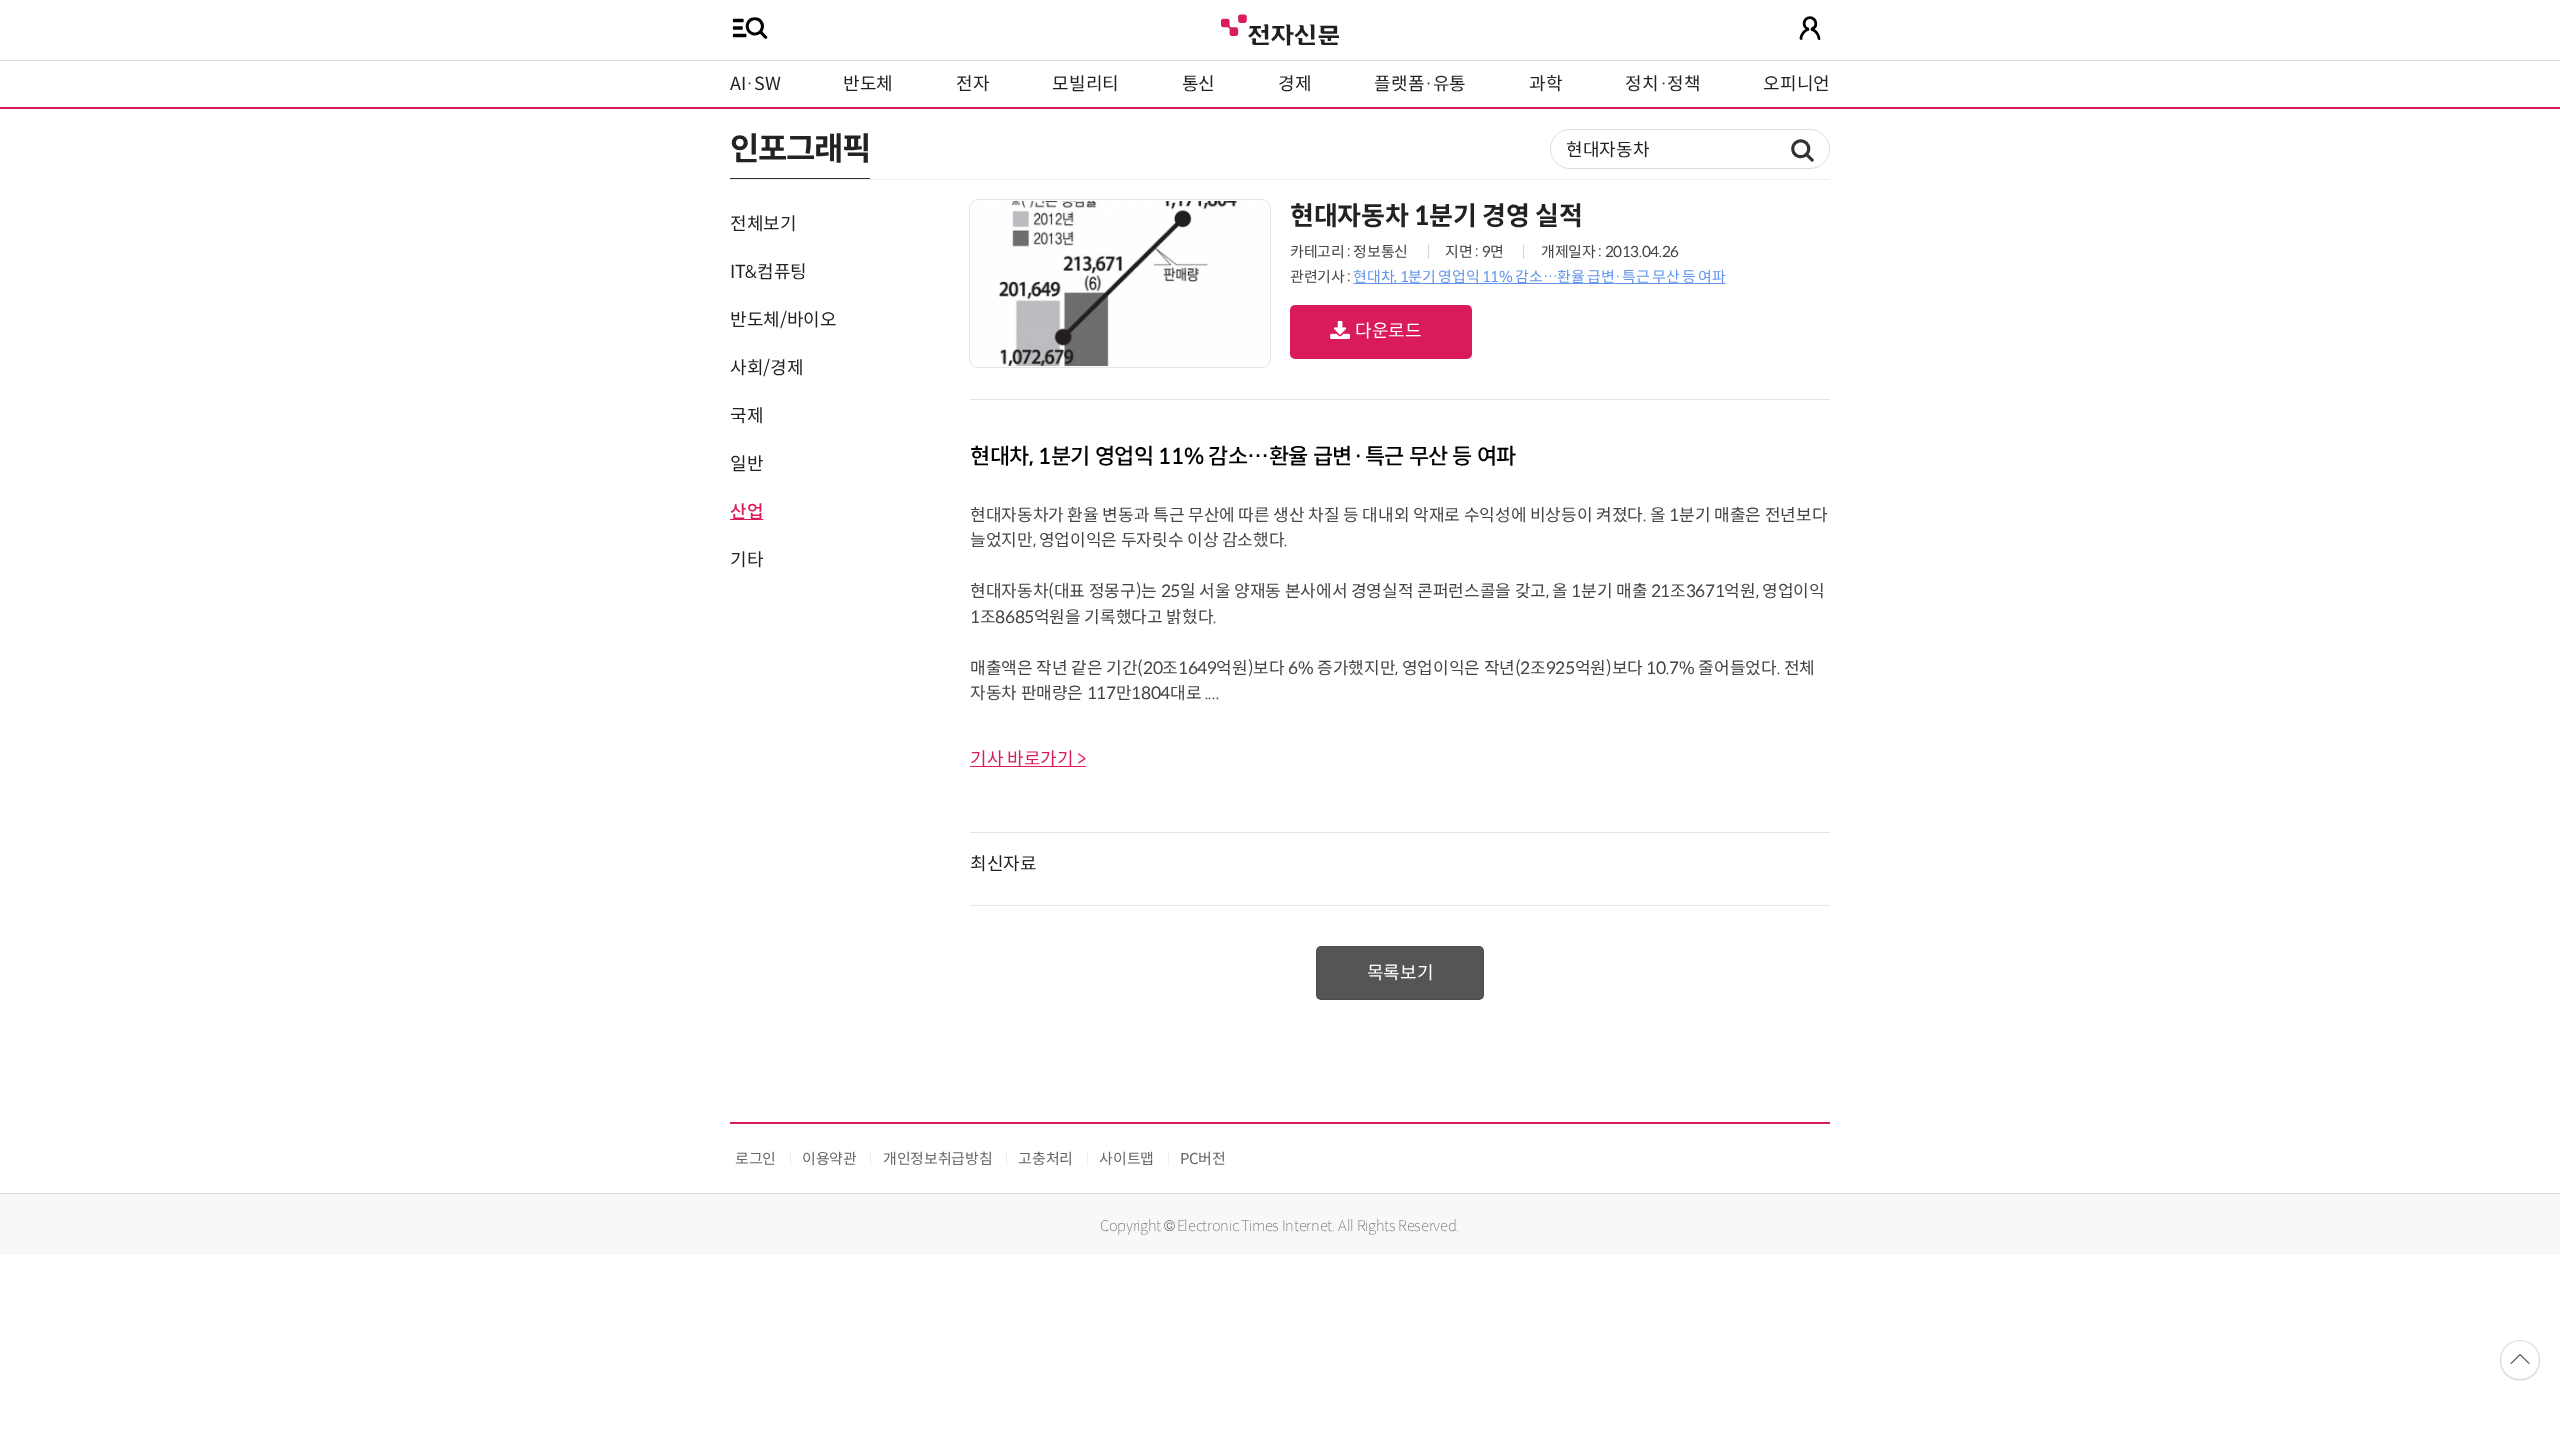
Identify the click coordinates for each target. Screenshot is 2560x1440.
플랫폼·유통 (1420, 84)
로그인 (755, 1158)
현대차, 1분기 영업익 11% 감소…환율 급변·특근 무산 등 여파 (1539, 276)
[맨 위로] (2520, 1360)
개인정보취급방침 (937, 1158)
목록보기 (1400, 973)
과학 (1545, 84)
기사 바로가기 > (1028, 759)
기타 (746, 560)
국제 (746, 416)
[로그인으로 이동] (1810, 28)
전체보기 (763, 224)
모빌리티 (1085, 84)
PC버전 (1203, 1158)
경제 (1294, 84)
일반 (746, 464)
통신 (1198, 84)
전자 (972, 84)
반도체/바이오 (783, 320)
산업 (746, 512)
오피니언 (1796, 84)
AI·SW (755, 84)
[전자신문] (1280, 27)
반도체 (868, 84)
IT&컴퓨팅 (768, 272)
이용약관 (829, 1158)
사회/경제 (766, 368)
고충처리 (1045, 1158)
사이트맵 (1126, 1158)
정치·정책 (1662, 84)
